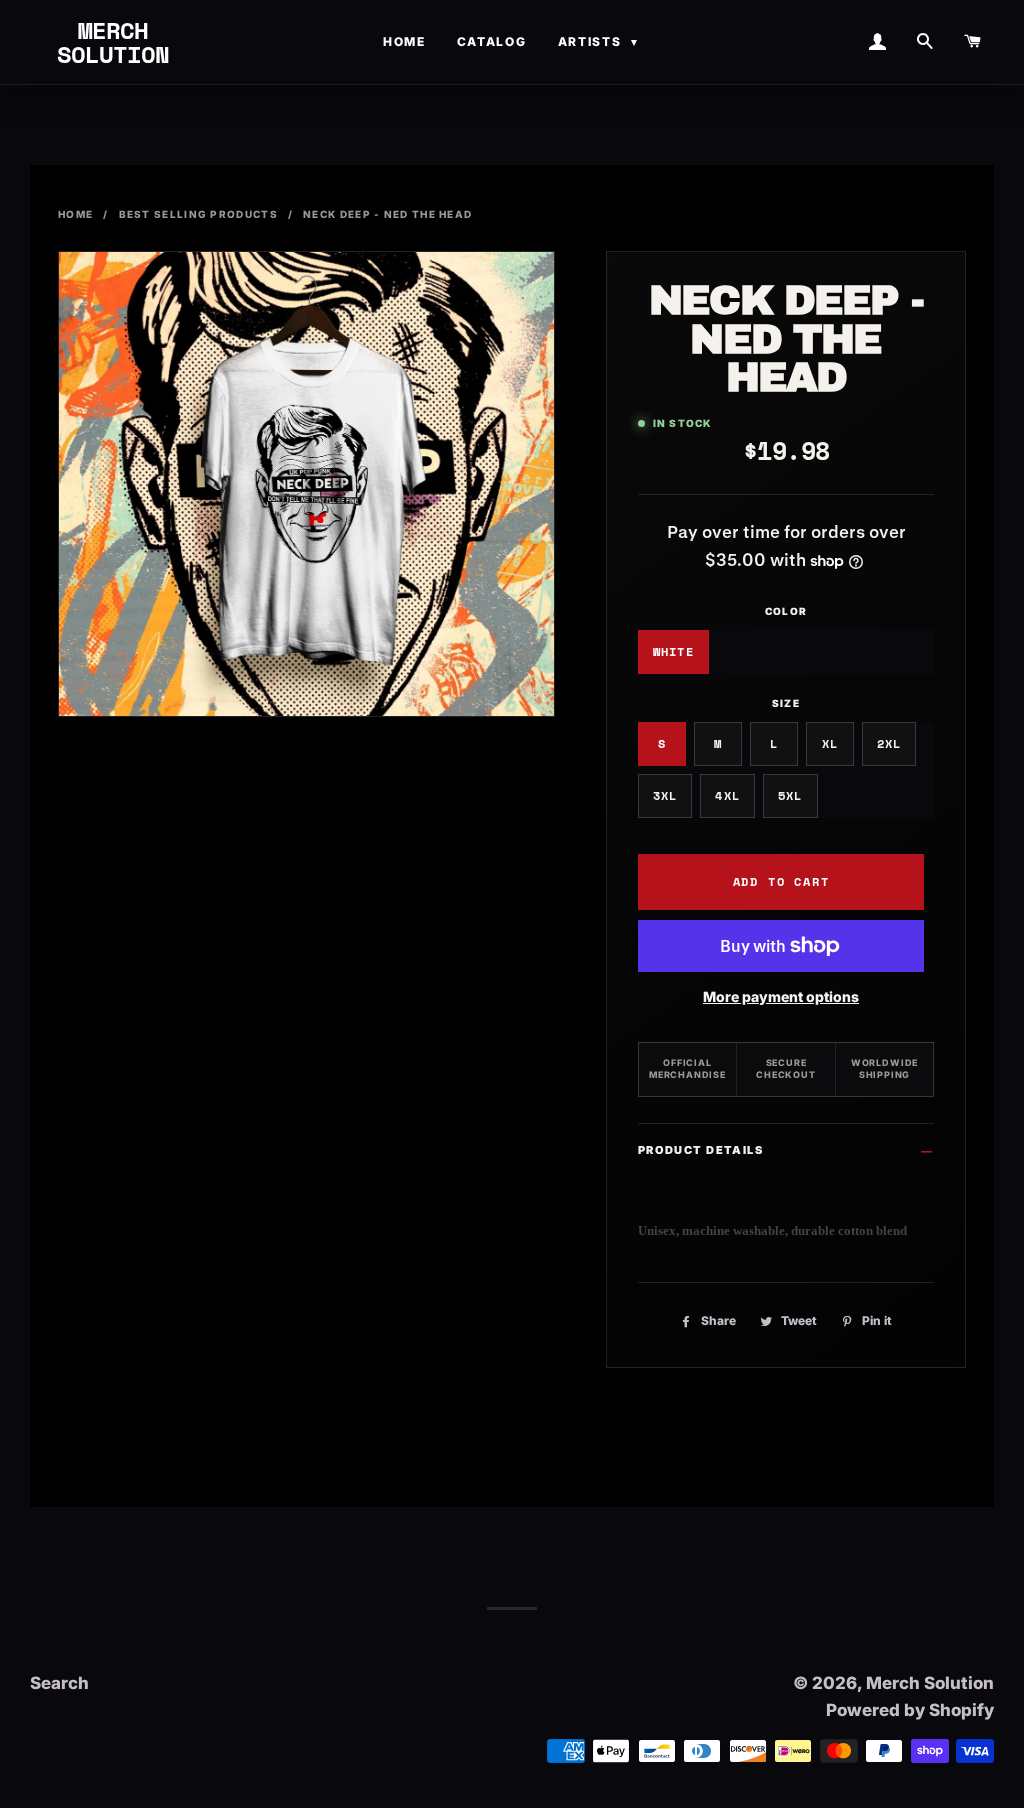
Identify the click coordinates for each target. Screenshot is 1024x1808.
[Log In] (877, 42)
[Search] (924, 42)
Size (786, 703)
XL (830, 743)
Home (404, 41)
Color (786, 611)
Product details (700, 1150)
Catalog (492, 41)
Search (59, 1683)
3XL (665, 795)
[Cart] (972, 42)
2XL (889, 743)
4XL (727, 795)
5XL (790, 795)
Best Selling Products (198, 214)
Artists (599, 41)
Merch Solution (113, 42)
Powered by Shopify (910, 1710)
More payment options (781, 996)
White (673, 651)
